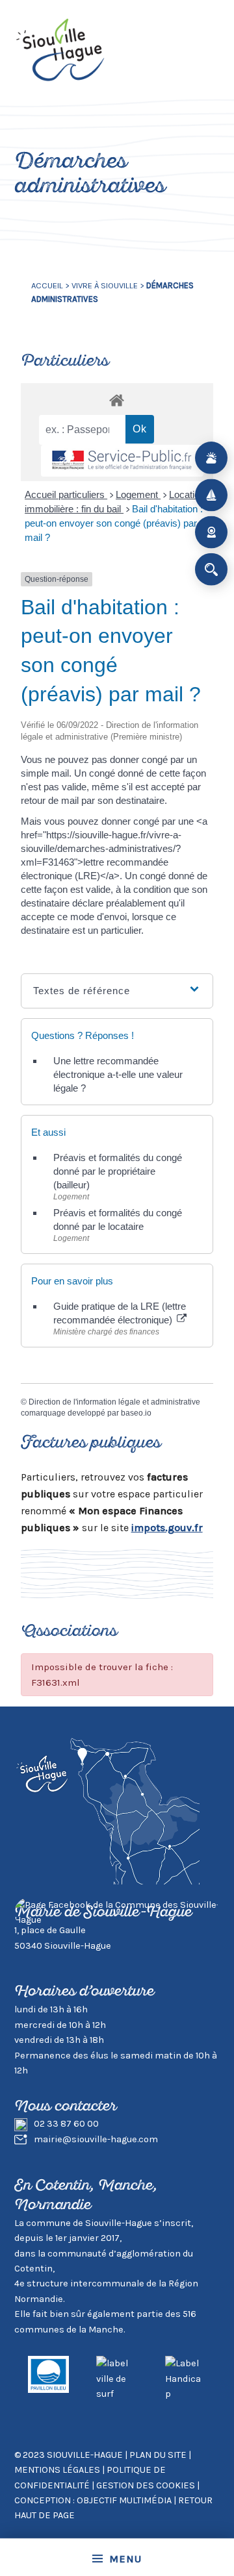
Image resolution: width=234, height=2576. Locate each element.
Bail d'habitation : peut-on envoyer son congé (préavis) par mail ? (114, 523)
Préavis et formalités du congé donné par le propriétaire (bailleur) (118, 1171)
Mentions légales (57, 2470)
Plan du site (158, 2455)
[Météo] (211, 458)
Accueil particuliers (66, 494)
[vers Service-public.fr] (122, 461)
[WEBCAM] (211, 532)
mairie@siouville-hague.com (96, 2139)
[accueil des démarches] (117, 400)
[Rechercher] (211, 569)
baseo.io (136, 1413)
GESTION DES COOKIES (147, 2485)
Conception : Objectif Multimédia (93, 2500)
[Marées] (211, 495)
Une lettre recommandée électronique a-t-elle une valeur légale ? (118, 1074)
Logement (138, 494)
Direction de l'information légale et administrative (114, 1402)
